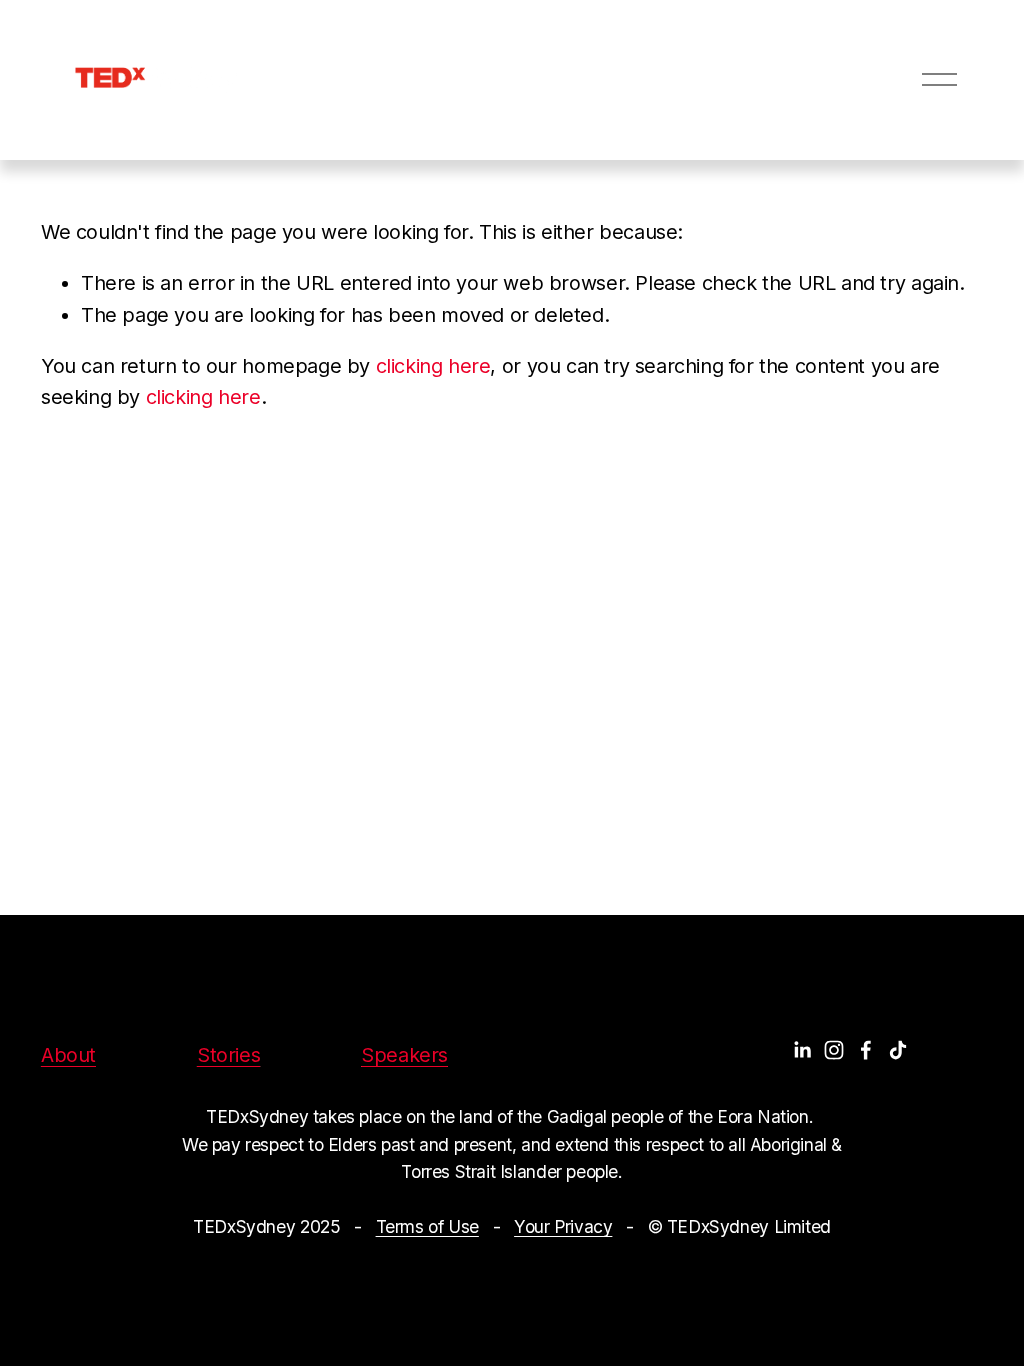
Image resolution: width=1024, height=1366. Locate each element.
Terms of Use (427, 1226)
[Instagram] (834, 1050)
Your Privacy (563, 1226)
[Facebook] (866, 1050)
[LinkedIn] (802, 1050)
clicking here (433, 366)
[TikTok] (898, 1050)
